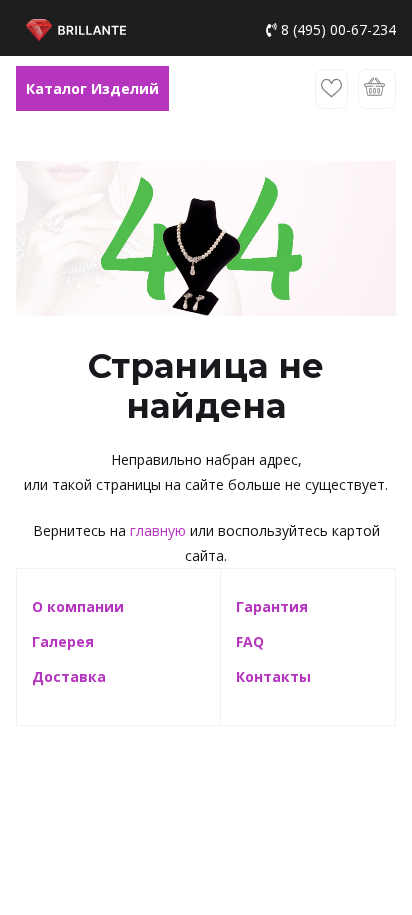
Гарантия (272, 606)
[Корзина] (377, 89)
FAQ (250, 641)
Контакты (273, 676)
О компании (78, 606)
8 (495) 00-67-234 (338, 29)
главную (158, 530)
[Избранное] (331, 89)
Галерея (63, 641)
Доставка (69, 676)
